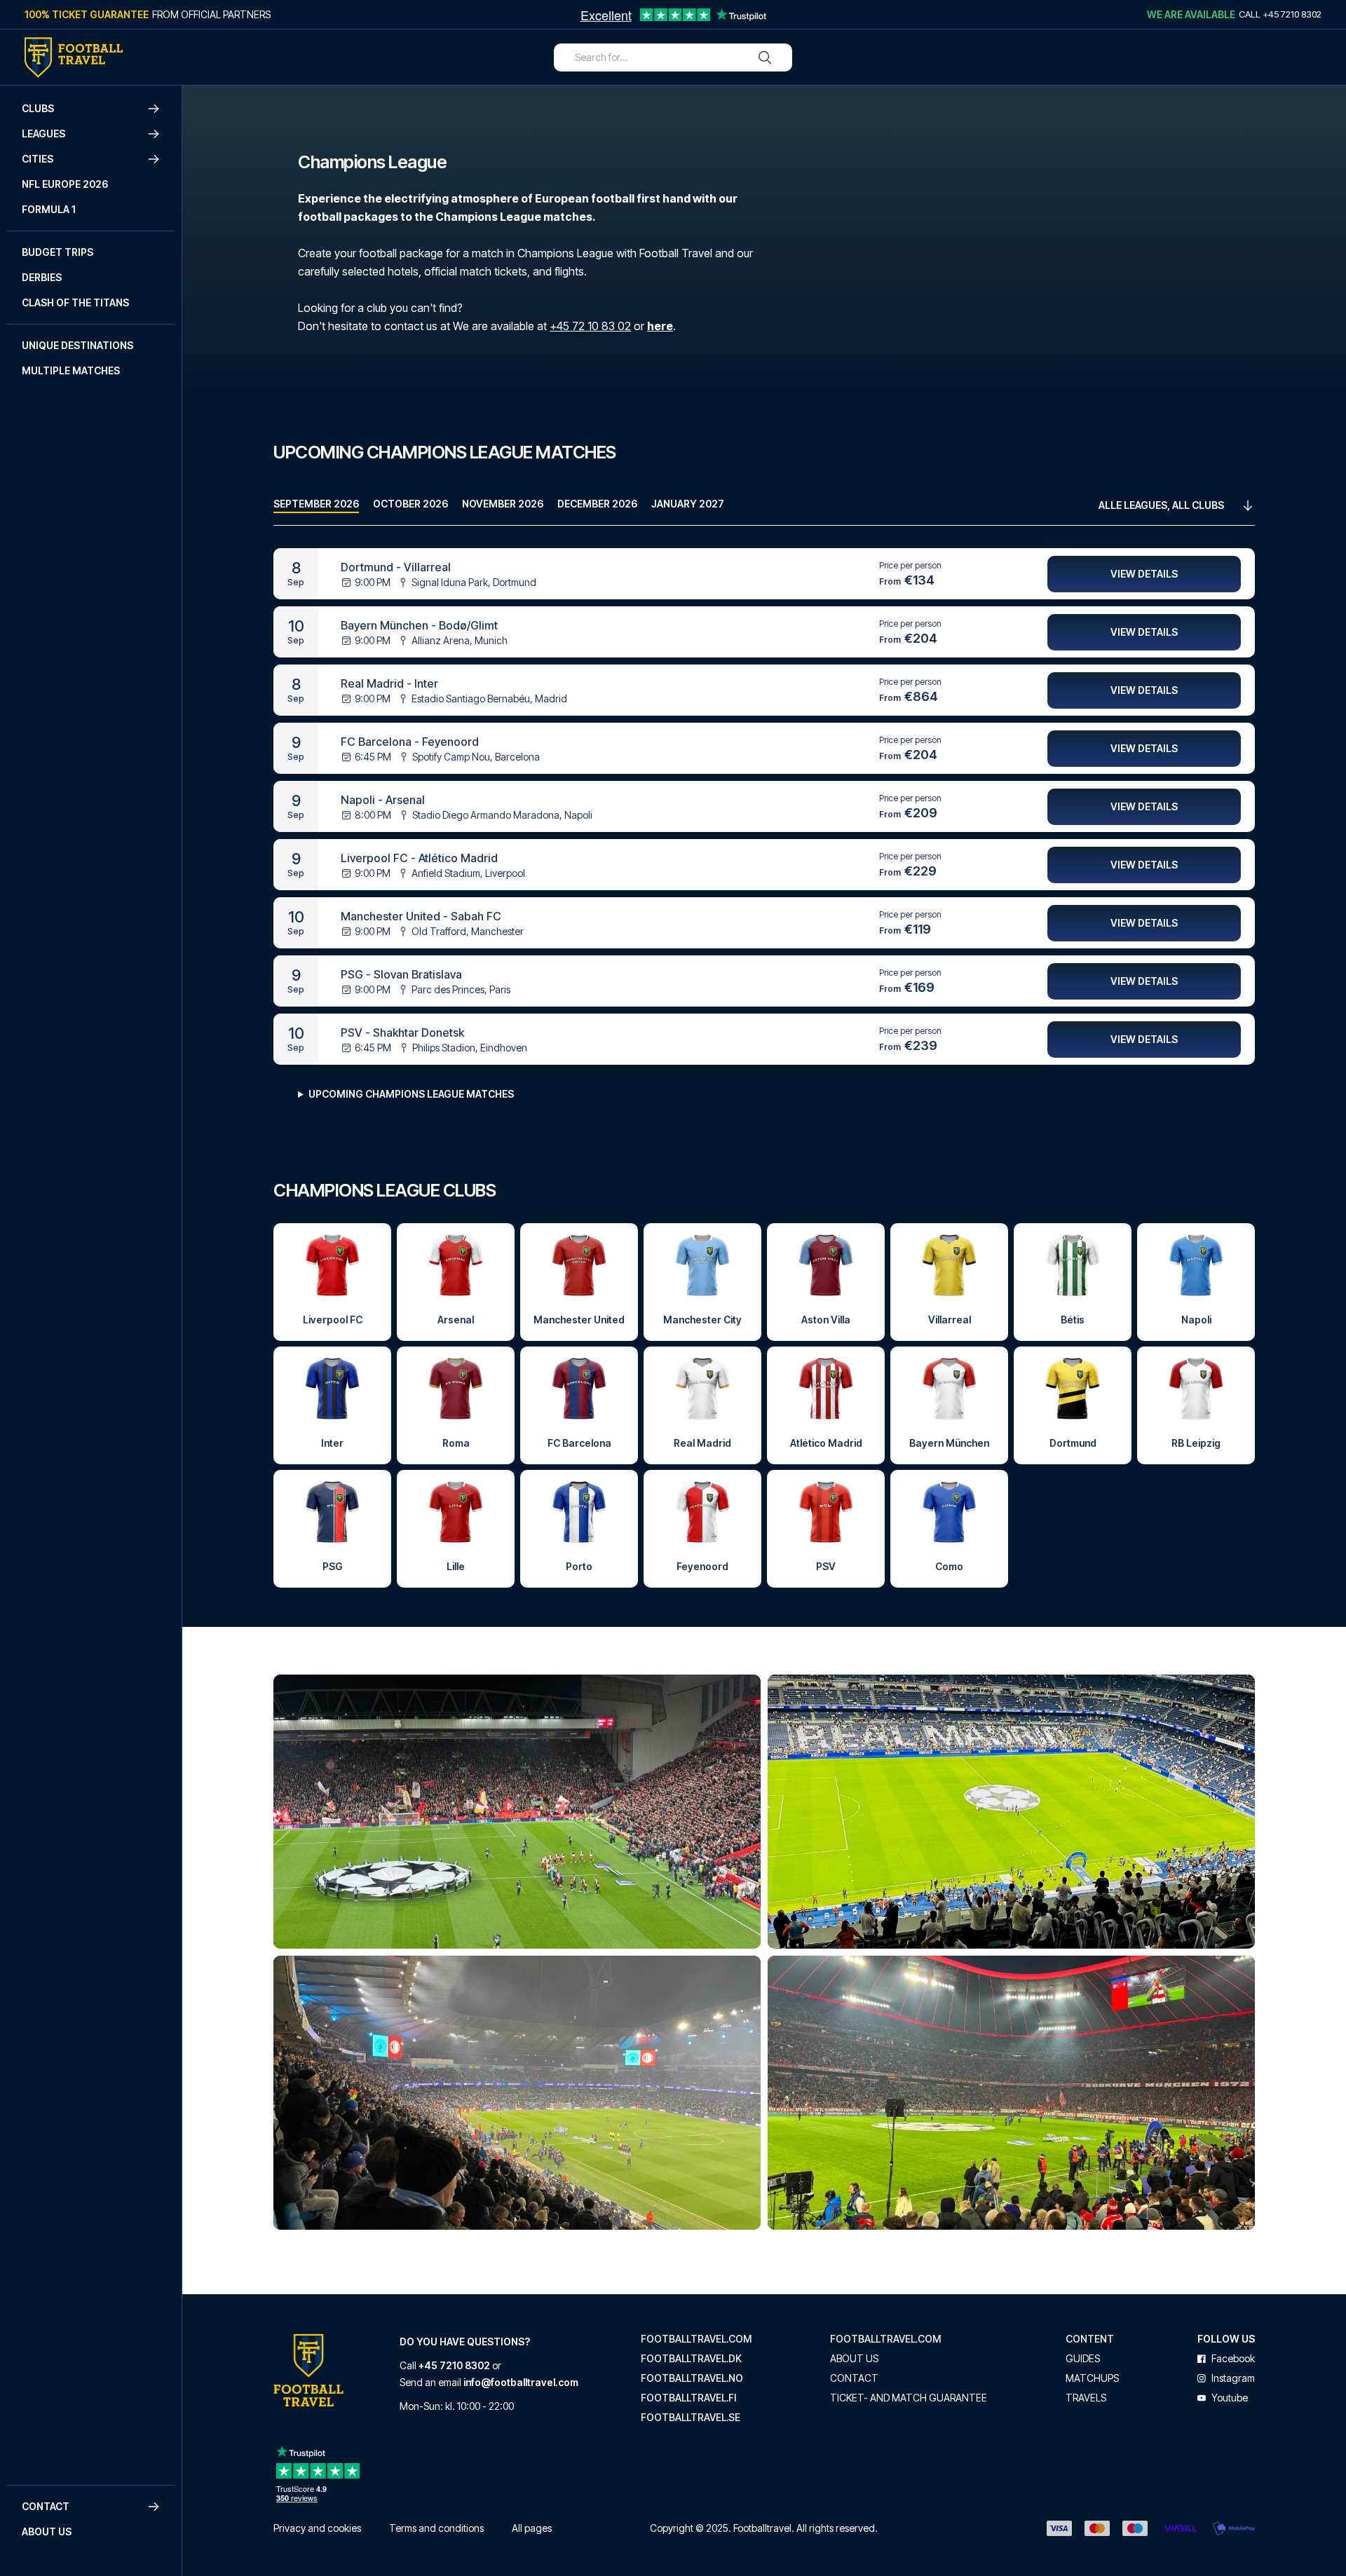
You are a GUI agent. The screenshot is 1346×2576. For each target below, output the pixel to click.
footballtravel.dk (691, 2359)
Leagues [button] (43, 134)
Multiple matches (71, 370)
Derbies (42, 277)
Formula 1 (49, 209)
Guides (1083, 2359)
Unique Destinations (77, 345)
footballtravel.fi (688, 2398)
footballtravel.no (692, 2378)
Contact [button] (46, 2506)
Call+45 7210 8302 (1280, 14)
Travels (1086, 2398)
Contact (854, 2378)
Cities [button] (38, 159)
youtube (1230, 2398)
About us (47, 2531)
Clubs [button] (38, 108)
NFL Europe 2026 (65, 184)
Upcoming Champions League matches (411, 1094)
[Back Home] (74, 57)
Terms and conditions (436, 2528)
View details (1144, 574)
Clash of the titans (75, 302)
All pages (532, 2528)
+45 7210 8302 (454, 2365)
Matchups (1092, 2378)
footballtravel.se (691, 2418)
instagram (1233, 2378)
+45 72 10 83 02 (590, 326)
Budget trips (57, 252)
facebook (1233, 2359)
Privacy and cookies (317, 2528)
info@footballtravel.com (521, 2382)
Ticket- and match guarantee (909, 2398)
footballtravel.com (696, 2339)
